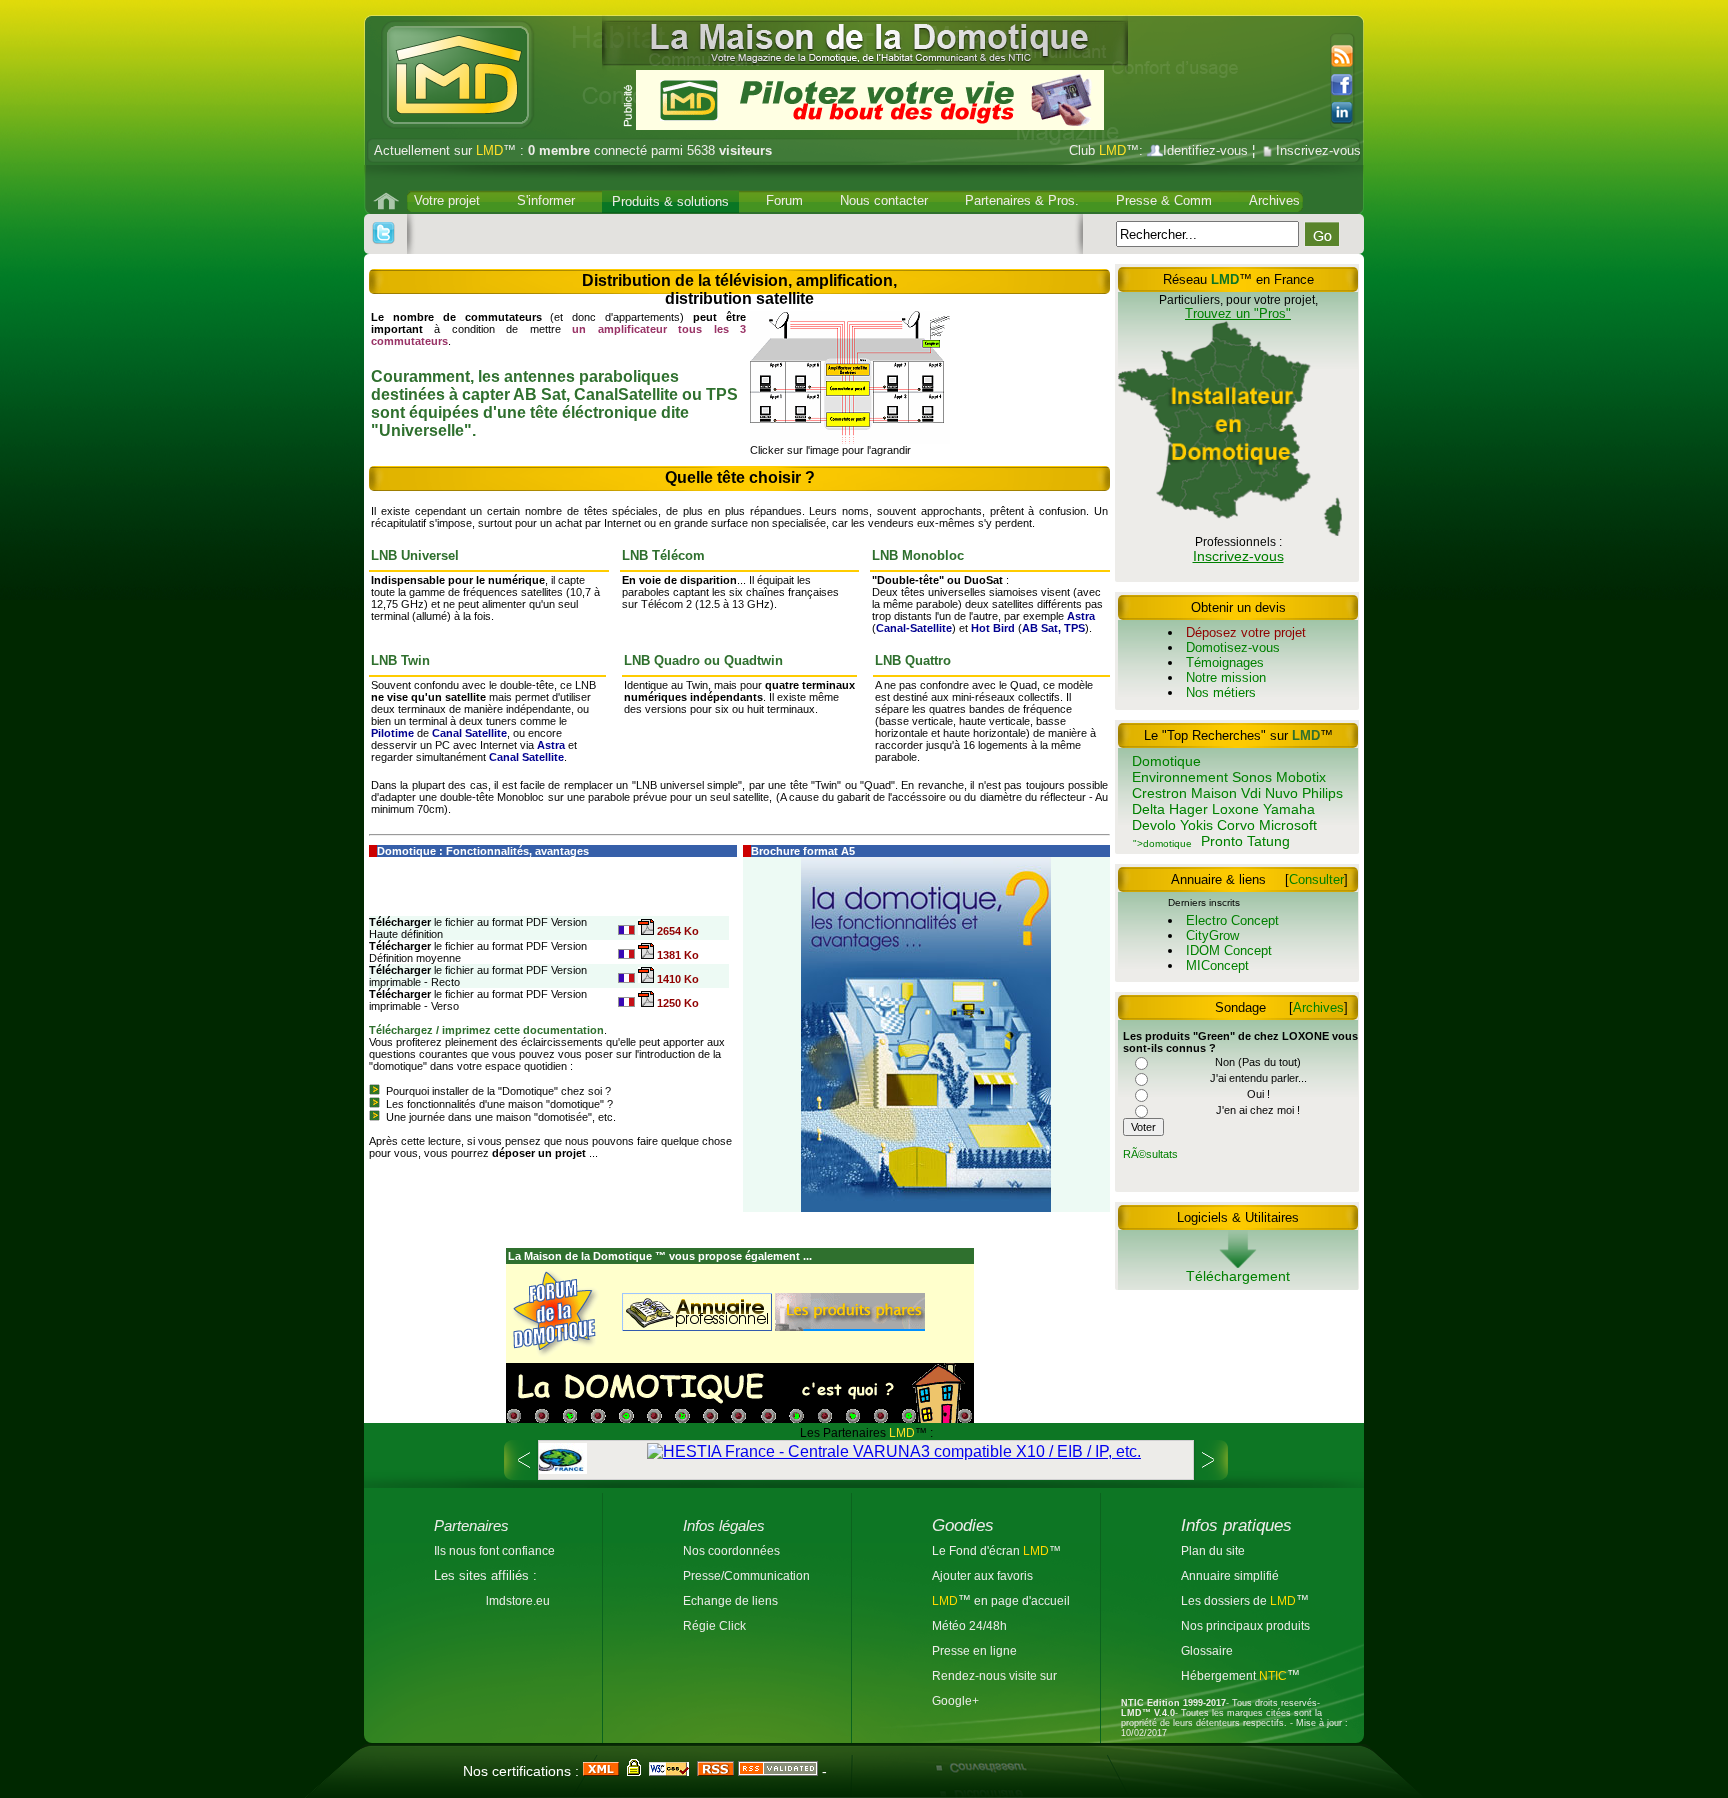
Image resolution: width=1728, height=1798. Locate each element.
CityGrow (1212, 935)
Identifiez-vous (1205, 150)
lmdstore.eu (518, 1600)
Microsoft (1288, 825)
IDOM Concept (1229, 950)
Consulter (1316, 879)
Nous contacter (884, 200)
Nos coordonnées (731, 1550)
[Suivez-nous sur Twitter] (383, 233)
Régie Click (714, 1625)
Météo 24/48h (969, 1625)
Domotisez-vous (1233, 647)
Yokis (1196, 825)
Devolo (1154, 825)
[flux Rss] (1339, 57)
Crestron (1159, 793)
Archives (1274, 200)
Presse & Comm (1164, 200)
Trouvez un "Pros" (1238, 313)
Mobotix (1301, 777)
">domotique (1162, 843)
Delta (1148, 809)
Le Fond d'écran (977, 1550)
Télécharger (400, 922)
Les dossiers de (1238, 1600)
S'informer (546, 200)
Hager (1188, 809)
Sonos (1252, 777)
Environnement (1180, 777)
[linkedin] (1347, 113)
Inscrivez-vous (1318, 150)
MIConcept (1217, 965)
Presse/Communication (746, 1575)
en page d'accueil (1020, 1600)
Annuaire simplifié (1230, 1575)
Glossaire (1207, 1650)
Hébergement (1220, 1675)
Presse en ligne (974, 1650)
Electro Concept (1232, 920)
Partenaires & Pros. (1022, 200)
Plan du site (1213, 1550)
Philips (1322, 793)
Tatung (1268, 841)
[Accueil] (388, 201)
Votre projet (447, 200)
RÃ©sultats (1150, 1154)
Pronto (1222, 841)
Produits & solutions (670, 201)
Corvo (1236, 825)
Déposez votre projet (1246, 632)
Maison (1214, 793)
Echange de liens (730, 1600)
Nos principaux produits (1245, 1625)
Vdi (1251, 793)
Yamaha (1289, 809)
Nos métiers (1221, 692)
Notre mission (1226, 677)
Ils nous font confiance (494, 1550)
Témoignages (1225, 662)
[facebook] (1347, 85)
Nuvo (1281, 793)
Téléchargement (1238, 1276)
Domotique (1166, 761)
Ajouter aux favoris (982, 1575)
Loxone (1235, 809)
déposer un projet (539, 1153)
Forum (784, 200)
